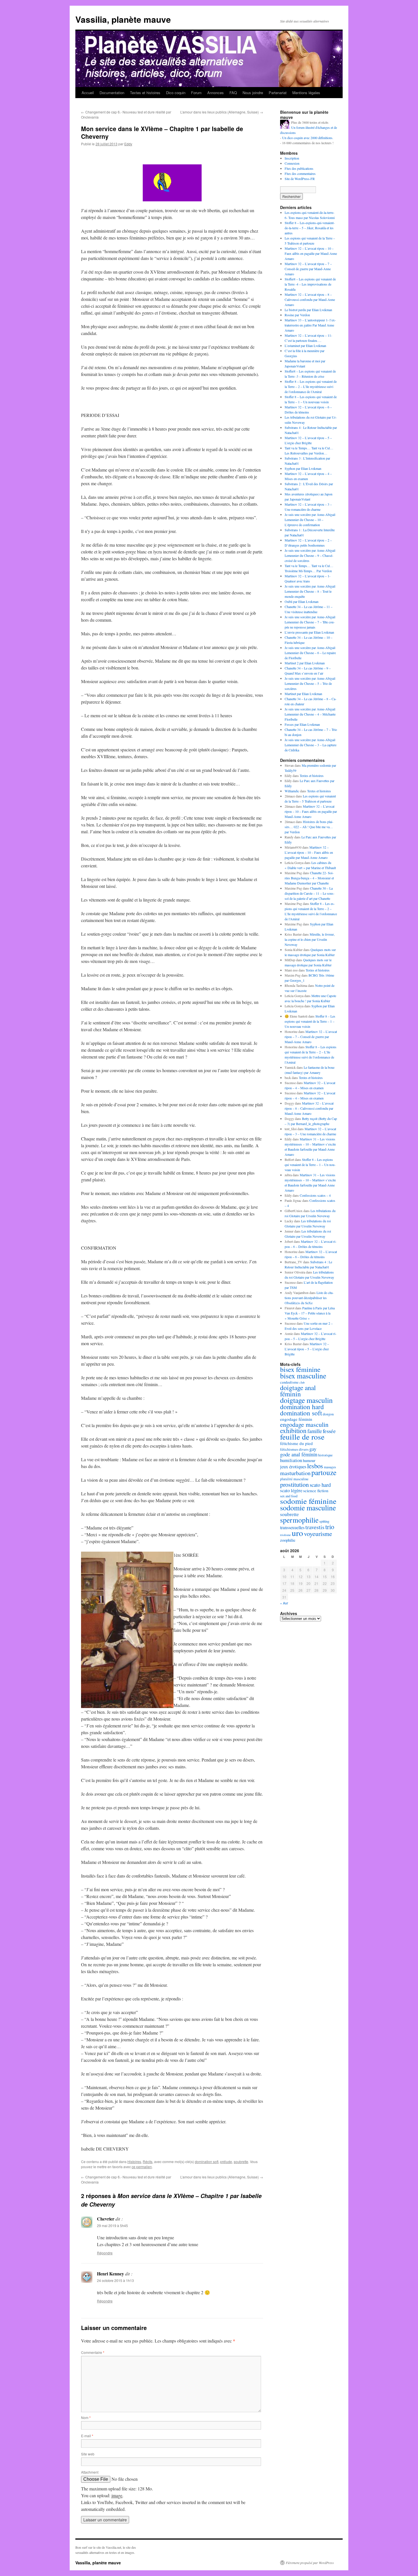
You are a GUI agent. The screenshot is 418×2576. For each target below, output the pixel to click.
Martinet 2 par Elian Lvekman (305, 663)
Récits (148, 2162)
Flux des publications (299, 168)
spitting (324, 1521)
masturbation (295, 1473)
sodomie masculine (308, 1508)
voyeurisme (318, 1534)
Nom (86, 2417)
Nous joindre (253, 93)
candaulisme (289, 1382)
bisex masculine (303, 1376)
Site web (88, 2454)
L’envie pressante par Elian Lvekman (309, 632)
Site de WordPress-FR (300, 179)
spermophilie (299, 1520)
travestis (315, 1527)
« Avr (284, 1603)
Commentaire (93, 2352)
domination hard (302, 1407)
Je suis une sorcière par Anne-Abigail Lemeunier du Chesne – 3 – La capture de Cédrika (311, 745)
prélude (226, 2162)
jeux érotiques (293, 1467)
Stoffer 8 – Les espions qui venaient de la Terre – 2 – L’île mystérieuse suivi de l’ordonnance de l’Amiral (311, 386)
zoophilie (288, 1540)
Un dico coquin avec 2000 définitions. (308, 138)
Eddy (128, 144)
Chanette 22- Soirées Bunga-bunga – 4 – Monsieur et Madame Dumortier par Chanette (309, 878)
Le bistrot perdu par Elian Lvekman (308, 310)
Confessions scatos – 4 (315, 1195)
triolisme (285, 1535)
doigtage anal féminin (298, 1391)
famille (315, 1431)
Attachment (90, 2472)
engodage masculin (304, 1424)
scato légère (291, 1490)
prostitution (294, 1484)
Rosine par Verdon (297, 315)
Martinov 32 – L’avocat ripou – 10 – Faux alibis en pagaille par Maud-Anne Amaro (311, 253)
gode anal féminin (299, 1454)
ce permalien (142, 2167)
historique (325, 1455)
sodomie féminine (308, 1501)
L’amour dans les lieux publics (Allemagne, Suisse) (222, 112)
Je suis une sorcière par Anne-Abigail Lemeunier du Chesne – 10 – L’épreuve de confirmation (310, 520)
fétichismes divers (294, 1449)
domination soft (207, 2162)
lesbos (315, 1466)
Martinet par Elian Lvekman (303, 694)
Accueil (88, 93)
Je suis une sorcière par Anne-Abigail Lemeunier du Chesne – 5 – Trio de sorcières (310, 683)
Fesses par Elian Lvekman (302, 724)
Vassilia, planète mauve (123, 19)
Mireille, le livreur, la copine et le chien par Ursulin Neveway (310, 939)
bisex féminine (300, 1369)
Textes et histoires (145, 93)
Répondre (105, 2253)
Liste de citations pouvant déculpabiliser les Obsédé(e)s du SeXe (309, 1298)
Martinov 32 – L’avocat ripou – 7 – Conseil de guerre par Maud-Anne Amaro (308, 269)
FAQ (233, 93)
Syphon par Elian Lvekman (303, 468)
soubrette (241, 2162)
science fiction (316, 1490)
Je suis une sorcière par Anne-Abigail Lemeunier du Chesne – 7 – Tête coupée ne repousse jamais (310, 622)
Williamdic (292, 791)
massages (330, 1467)
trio (330, 1527)
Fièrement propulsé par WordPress (310, 2563)
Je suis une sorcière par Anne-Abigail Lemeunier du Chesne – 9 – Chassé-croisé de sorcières (310, 555)
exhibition (293, 1430)
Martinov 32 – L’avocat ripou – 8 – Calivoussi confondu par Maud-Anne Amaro (310, 299)
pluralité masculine (294, 1479)
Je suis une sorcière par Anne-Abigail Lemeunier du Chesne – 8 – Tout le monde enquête (310, 591)
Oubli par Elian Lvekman (302, 601)
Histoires (134, 2162)
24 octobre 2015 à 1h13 (115, 2280)
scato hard (320, 1485)
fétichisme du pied (296, 1443)
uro (297, 1533)
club (302, 1382)
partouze (324, 1472)
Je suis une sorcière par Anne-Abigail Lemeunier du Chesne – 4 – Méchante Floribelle (310, 714)
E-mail (87, 2436)
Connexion (292, 163)
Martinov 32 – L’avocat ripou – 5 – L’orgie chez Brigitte (307, 1349)
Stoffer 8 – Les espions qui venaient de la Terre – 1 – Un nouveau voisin (310, 1021)
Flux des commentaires (300, 173)
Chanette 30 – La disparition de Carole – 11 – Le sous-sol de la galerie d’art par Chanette (310, 893)
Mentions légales (306, 93)
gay (313, 1449)
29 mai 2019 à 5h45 (112, 2225)
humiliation (291, 1460)
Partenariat (278, 93)
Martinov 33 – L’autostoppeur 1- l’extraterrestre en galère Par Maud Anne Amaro (310, 325)
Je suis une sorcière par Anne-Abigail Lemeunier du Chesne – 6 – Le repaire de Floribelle (310, 653)
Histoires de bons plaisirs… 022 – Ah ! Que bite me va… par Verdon (309, 827)
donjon (328, 1414)
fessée (329, 1431)
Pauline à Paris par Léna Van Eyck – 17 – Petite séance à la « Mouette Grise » (310, 1313)
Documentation (112, 93)
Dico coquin (176, 93)
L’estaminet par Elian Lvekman (305, 346)
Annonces (216, 93)
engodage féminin (296, 1419)
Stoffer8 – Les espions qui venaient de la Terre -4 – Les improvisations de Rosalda (310, 284)
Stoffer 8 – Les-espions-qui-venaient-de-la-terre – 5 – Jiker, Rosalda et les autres (310, 228)
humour (309, 1460)
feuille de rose (302, 1437)
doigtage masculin (306, 1400)
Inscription (292, 158)
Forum (196, 93)
